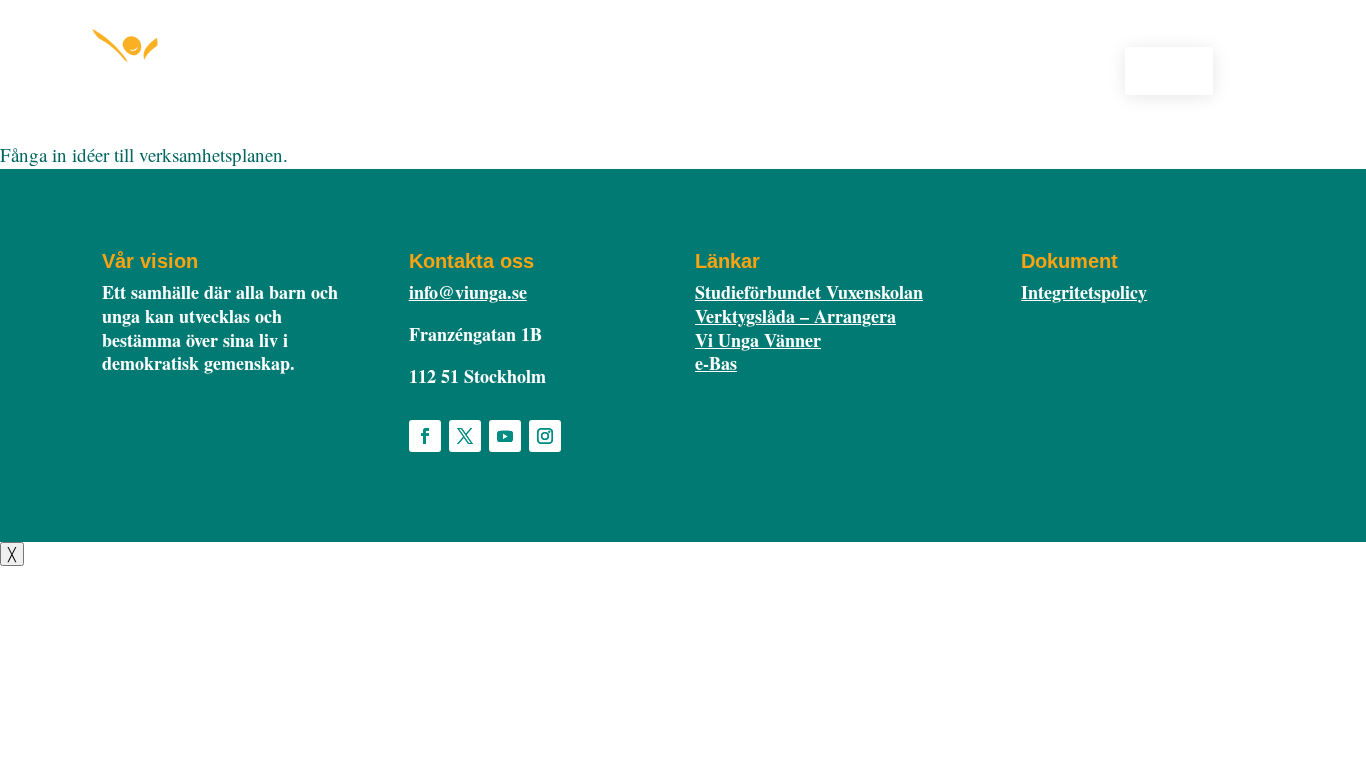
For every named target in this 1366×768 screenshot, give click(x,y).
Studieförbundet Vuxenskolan (809, 292)
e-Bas (716, 363)
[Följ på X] (465, 436)
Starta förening (625, 67)
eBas (1169, 70)
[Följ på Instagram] (545, 436)
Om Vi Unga (991, 67)
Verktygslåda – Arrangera (795, 316)
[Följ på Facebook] (425, 436)
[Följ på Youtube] (505, 436)
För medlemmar (775, 67)
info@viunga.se (468, 292)
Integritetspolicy (1084, 292)
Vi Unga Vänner (758, 340)
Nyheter (899, 67)
